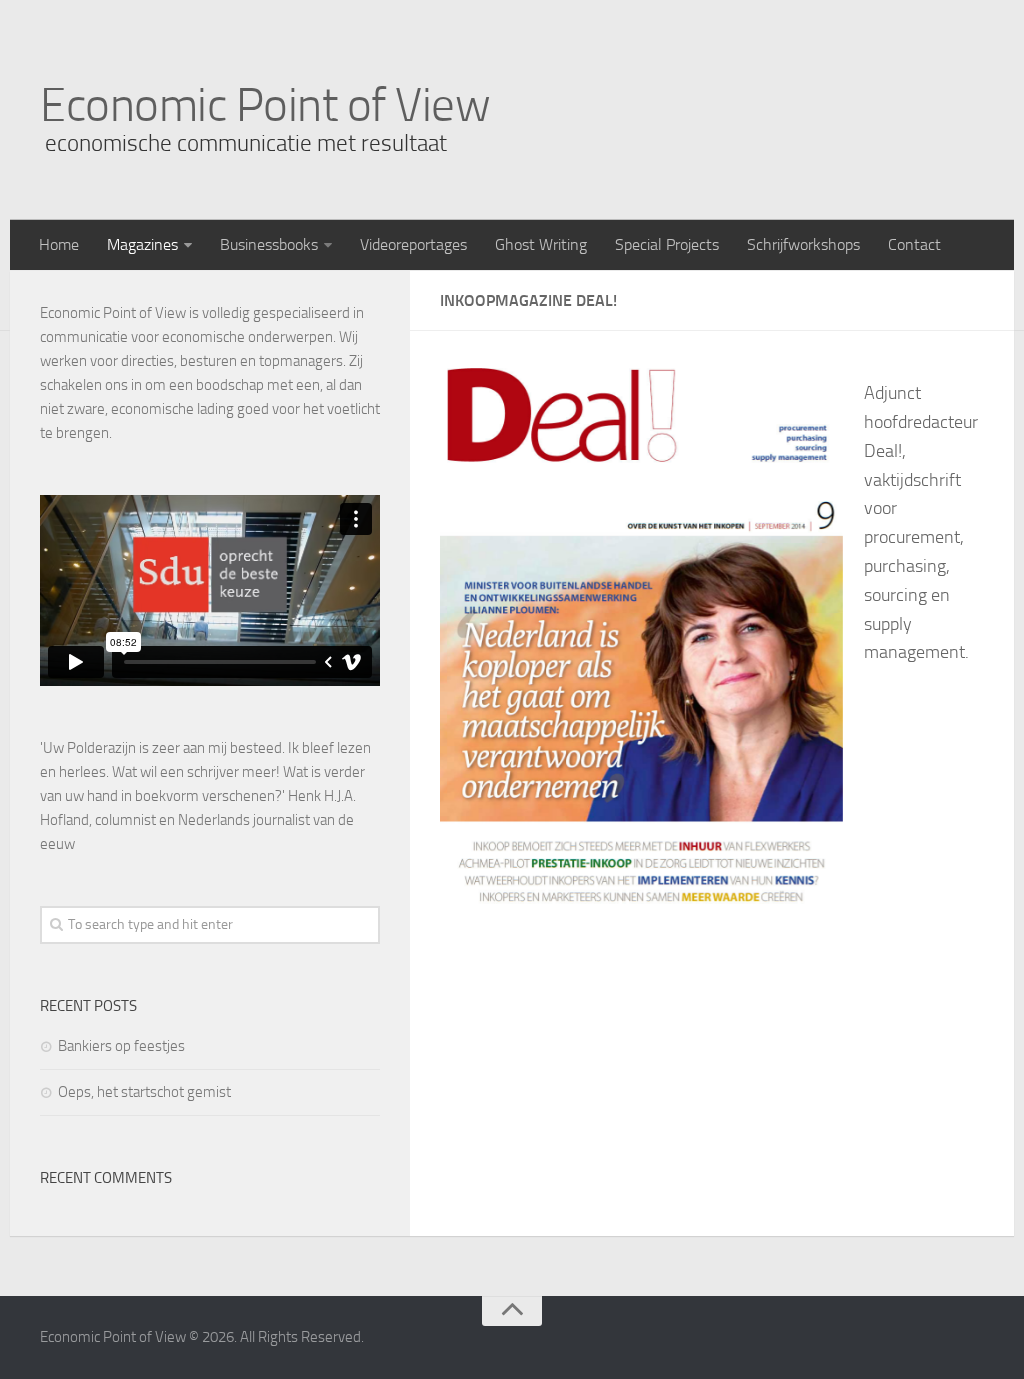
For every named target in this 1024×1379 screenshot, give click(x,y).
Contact (914, 244)
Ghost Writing (541, 244)
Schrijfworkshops (803, 244)
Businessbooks (269, 244)
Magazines (142, 244)
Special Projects (667, 244)
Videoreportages (413, 244)
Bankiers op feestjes (121, 1046)
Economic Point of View (265, 105)
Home (59, 244)
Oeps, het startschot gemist (144, 1092)
